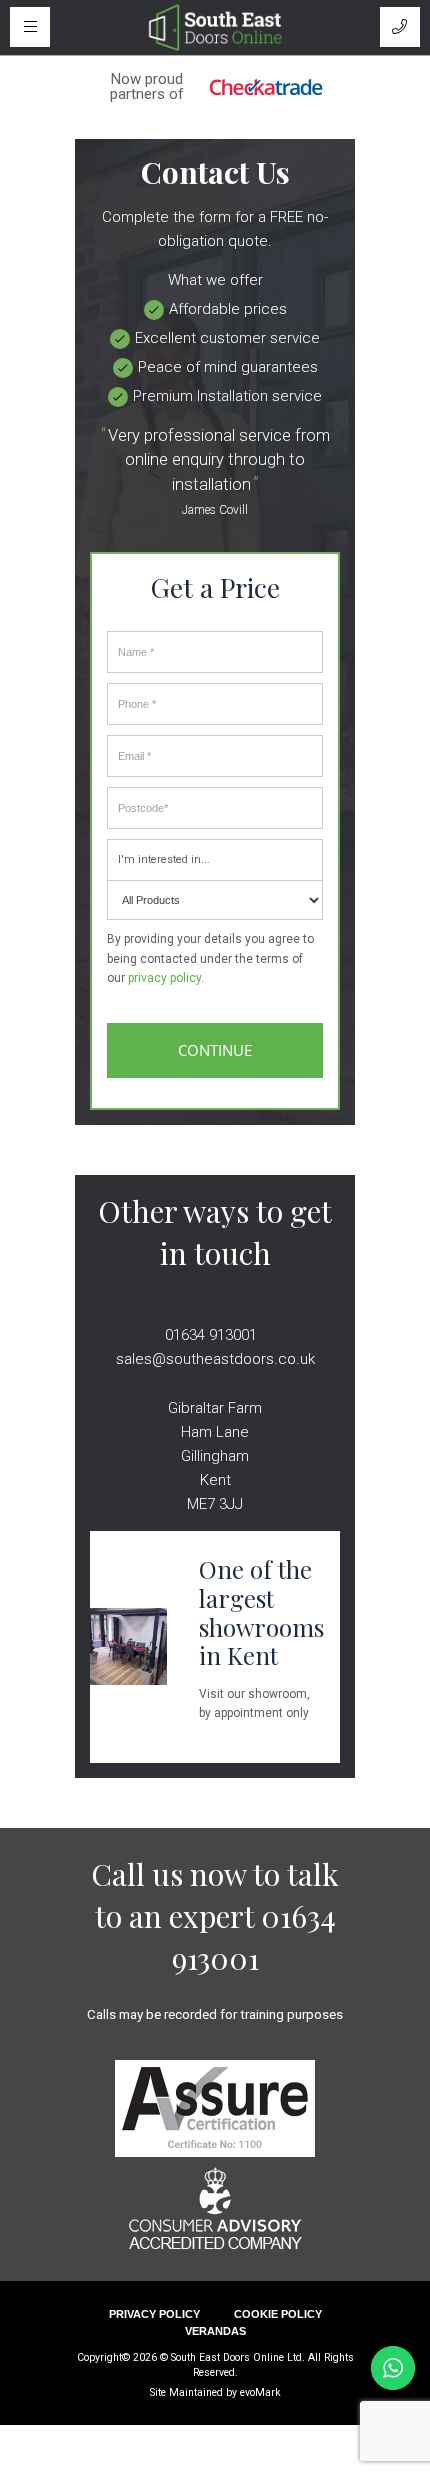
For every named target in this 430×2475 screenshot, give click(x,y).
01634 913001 (211, 1335)
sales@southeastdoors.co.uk (215, 1359)
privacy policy (164, 978)
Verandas (215, 2331)
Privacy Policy (154, 2314)
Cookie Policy (278, 2314)
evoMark (260, 2392)
